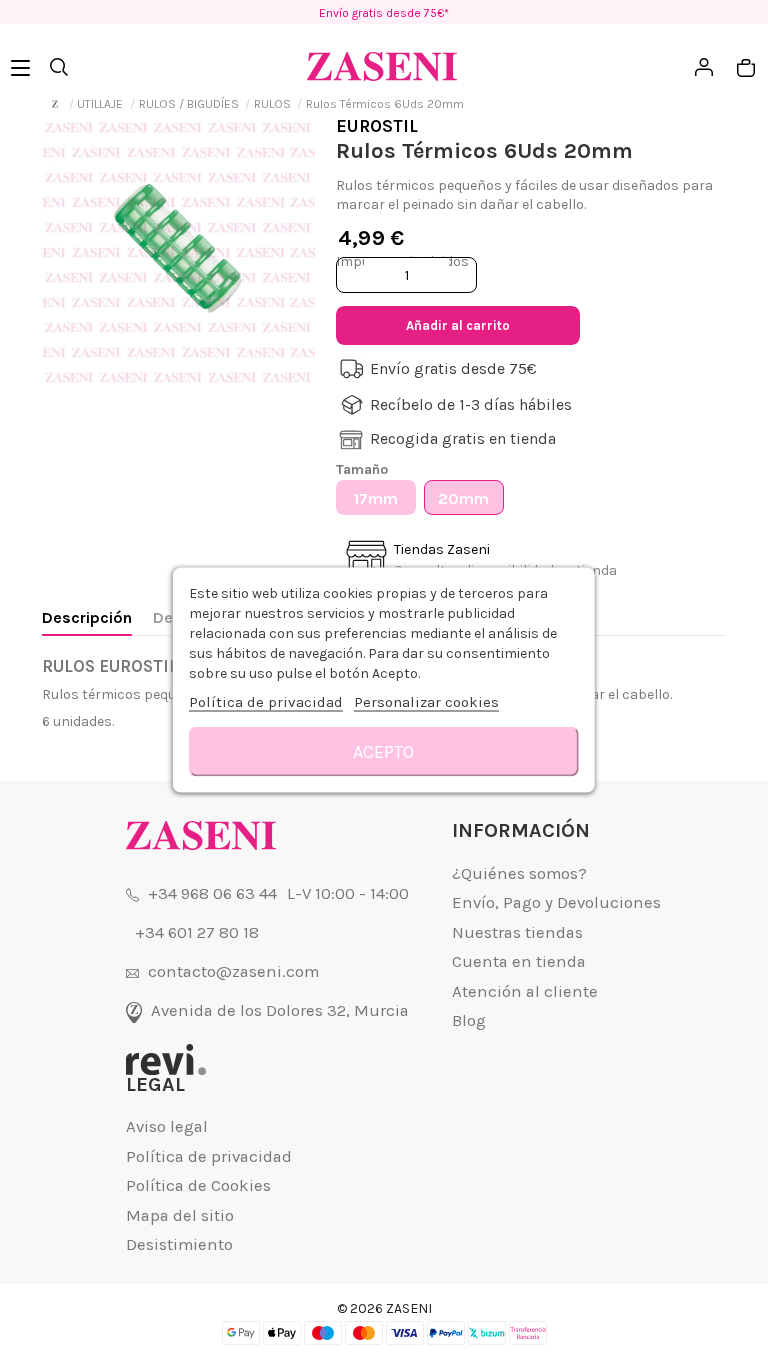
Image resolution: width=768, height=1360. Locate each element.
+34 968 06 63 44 (212, 893)
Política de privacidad (209, 1156)
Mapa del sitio (180, 1215)
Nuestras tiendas (517, 932)
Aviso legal (167, 1126)
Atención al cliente (525, 991)
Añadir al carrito (458, 325)
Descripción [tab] (87, 617)
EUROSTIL (377, 126)
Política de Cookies (198, 1185)
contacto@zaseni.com (233, 971)
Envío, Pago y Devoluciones (556, 902)
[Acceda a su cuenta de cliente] (592, 325)
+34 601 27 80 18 (197, 932)
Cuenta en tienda (519, 961)
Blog (469, 1020)
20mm (463, 498)
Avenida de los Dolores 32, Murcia (280, 1010)
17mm (376, 498)
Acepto (383, 752)
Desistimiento (179, 1244)
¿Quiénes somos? (519, 873)
